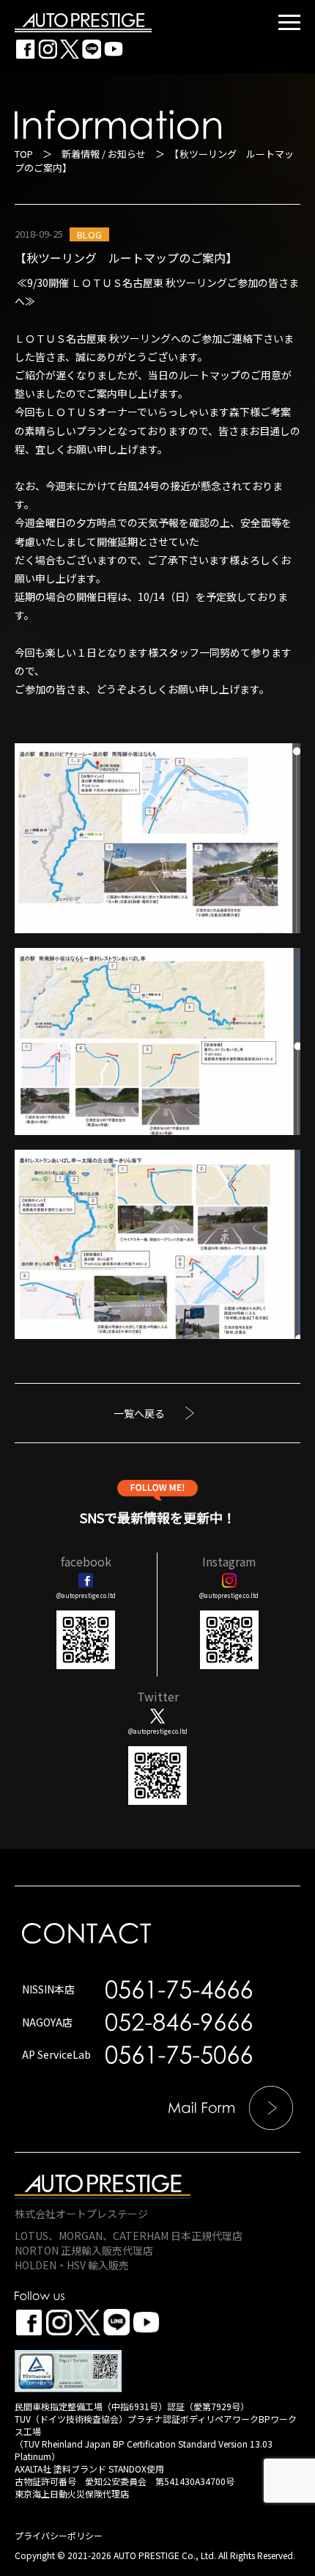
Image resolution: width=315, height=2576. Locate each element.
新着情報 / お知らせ (104, 154)
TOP (24, 154)
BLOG (89, 234)
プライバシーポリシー (59, 2535)
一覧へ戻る (139, 1413)
